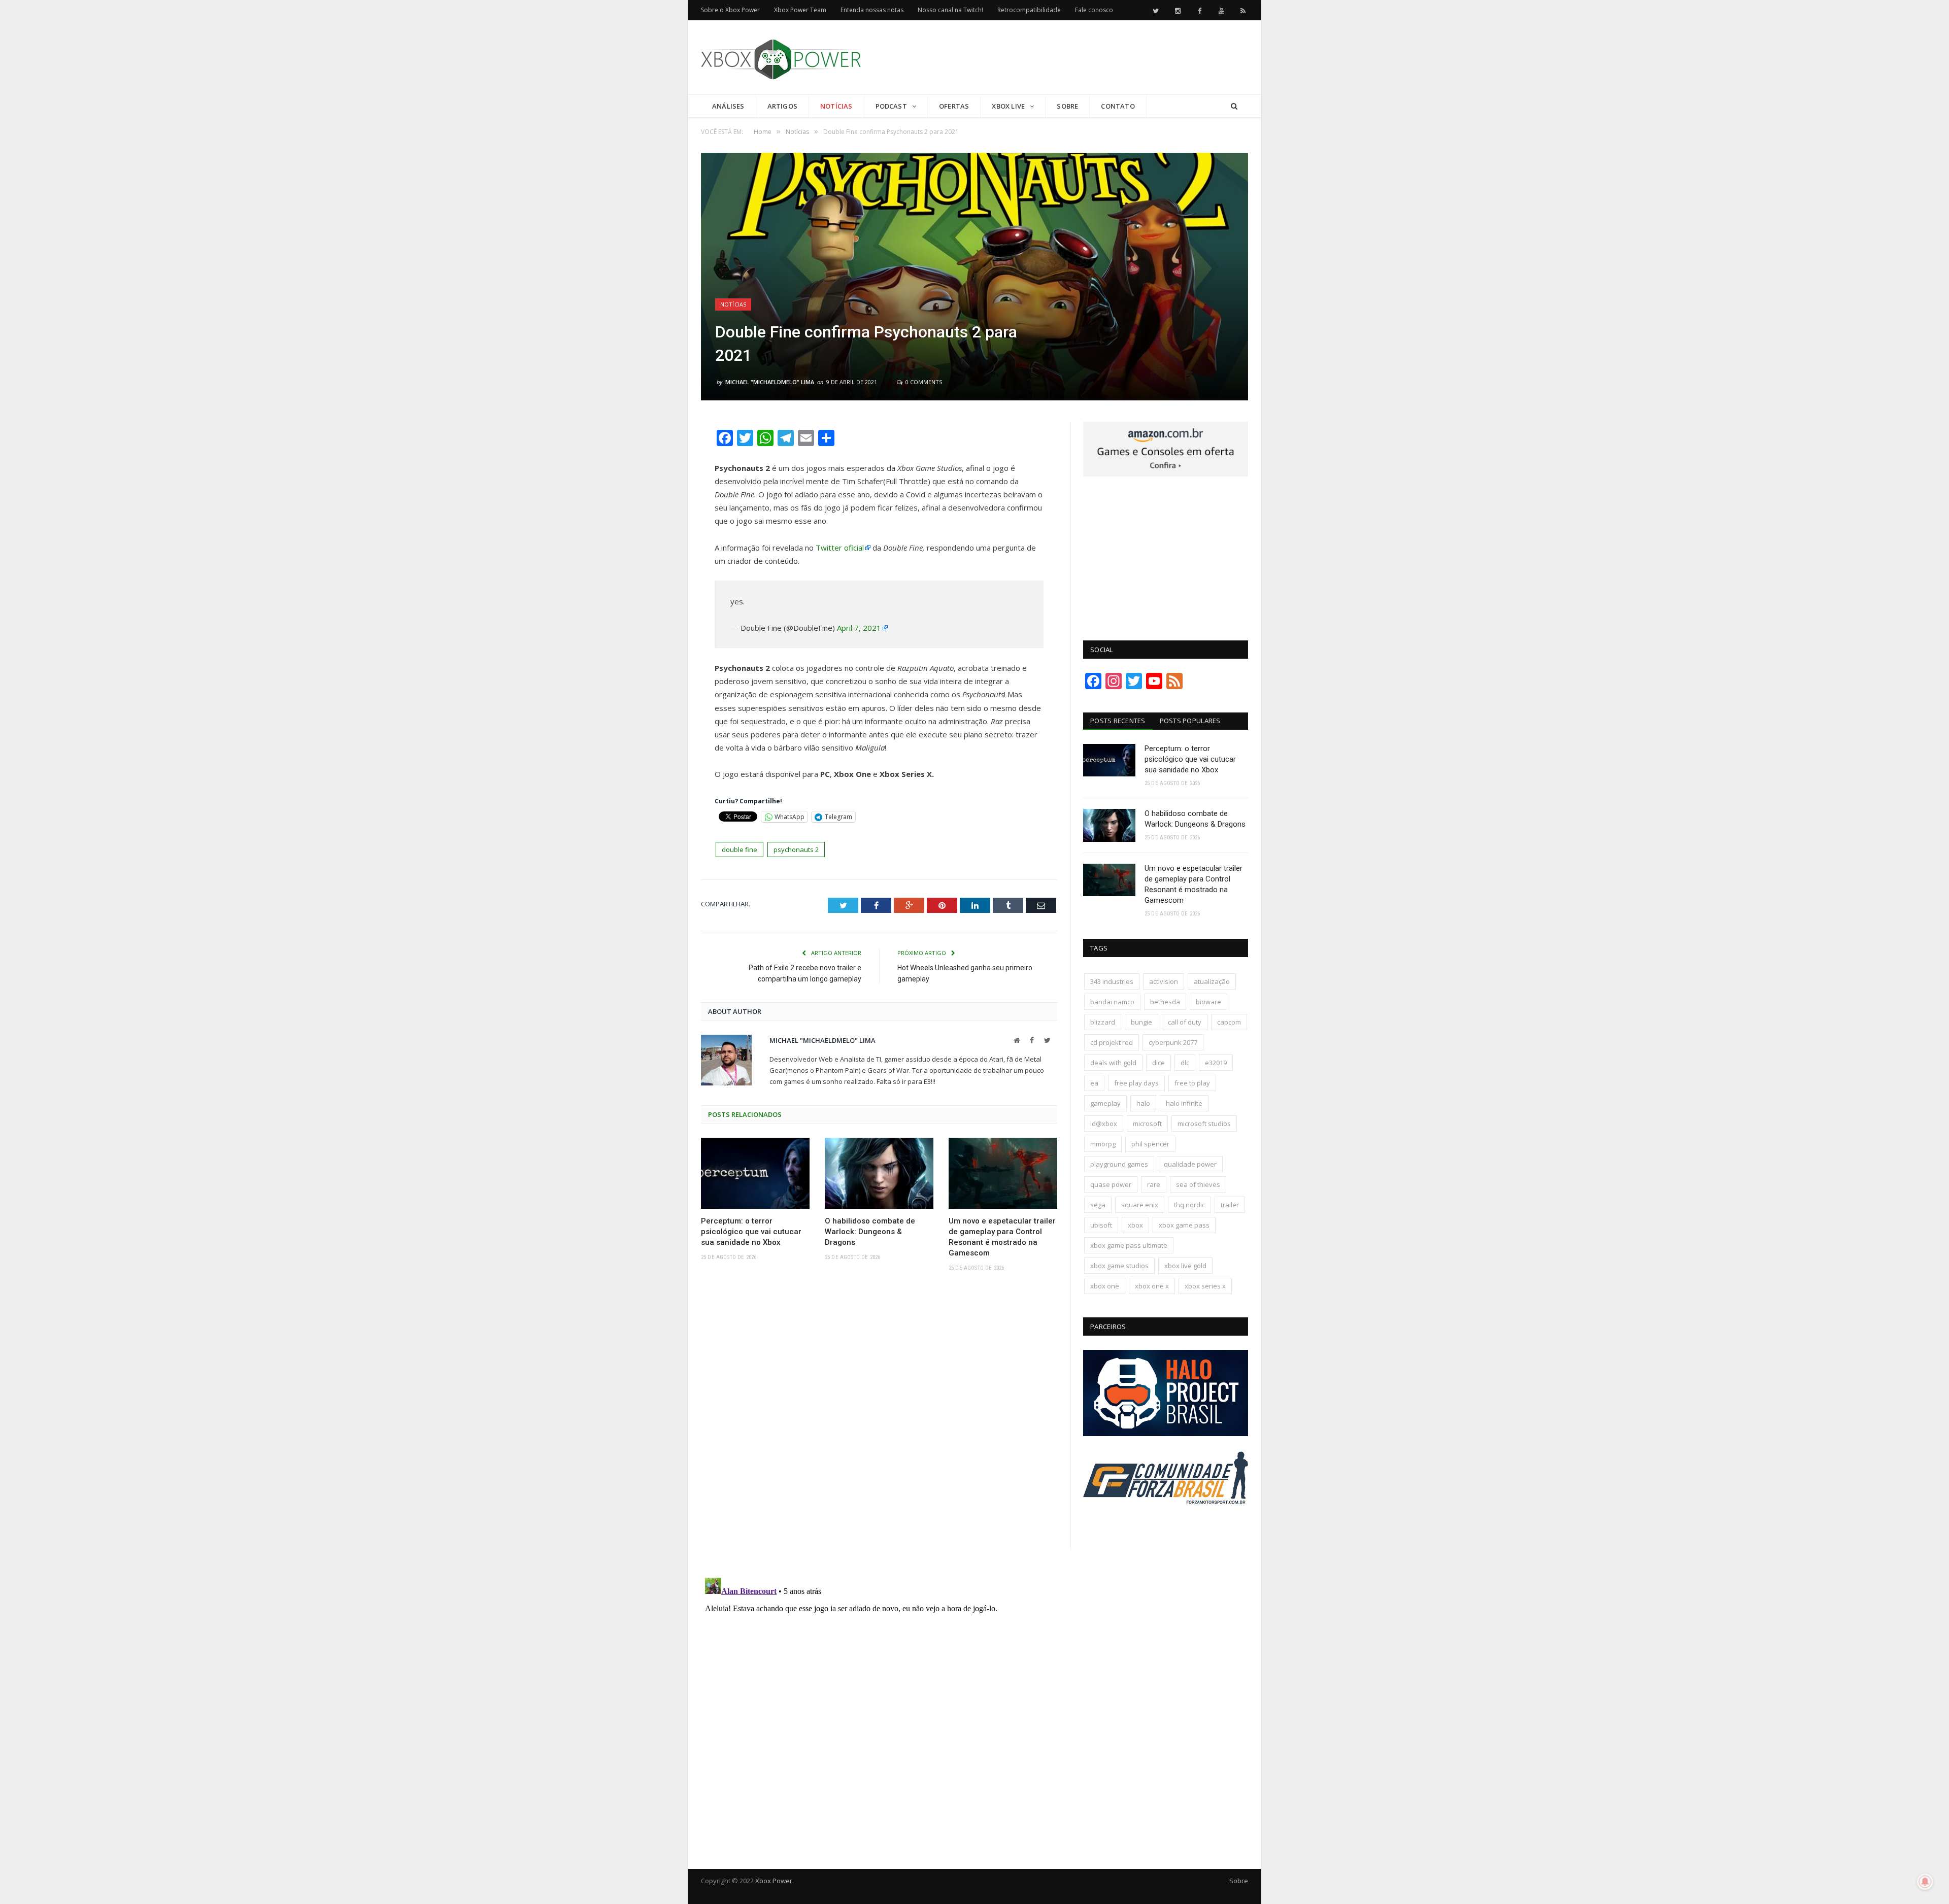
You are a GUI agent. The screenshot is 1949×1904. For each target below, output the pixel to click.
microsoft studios (1204, 1124)
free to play (1192, 1083)
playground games (1119, 1164)
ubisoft (1101, 1225)
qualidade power (1190, 1164)
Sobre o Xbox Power (730, 10)
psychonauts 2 (796, 849)
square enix (1140, 1205)
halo (1143, 1103)
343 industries (1112, 981)
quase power (1111, 1184)
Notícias (836, 106)
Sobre (1067, 106)
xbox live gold (1185, 1266)
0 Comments (923, 382)
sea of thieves (1198, 1184)
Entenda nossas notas (872, 10)
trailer (1230, 1205)
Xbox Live (1008, 106)
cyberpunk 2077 (1173, 1042)
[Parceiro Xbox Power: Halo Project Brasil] (1166, 1434)
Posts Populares (1190, 721)
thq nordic (1189, 1205)
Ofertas (954, 106)
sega (1098, 1205)
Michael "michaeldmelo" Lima (770, 382)
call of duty (1185, 1022)
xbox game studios (1119, 1266)
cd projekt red (1112, 1042)
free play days (1136, 1083)
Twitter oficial (840, 548)
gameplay (1105, 1103)
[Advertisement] (1063, 58)
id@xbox (1104, 1124)
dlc (1185, 1063)
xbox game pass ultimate (1129, 1245)
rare (1154, 1184)
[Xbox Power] (781, 57)
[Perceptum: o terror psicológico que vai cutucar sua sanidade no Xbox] (755, 1173)
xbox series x (1205, 1286)
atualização (1212, 981)
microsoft (1147, 1124)
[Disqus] (879, 1427)
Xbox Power (774, 1881)
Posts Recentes (1118, 721)
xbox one (1105, 1286)
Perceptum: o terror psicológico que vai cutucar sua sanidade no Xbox (751, 1232)
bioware (1208, 1002)
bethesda (1165, 1002)
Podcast (891, 106)
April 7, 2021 (859, 628)
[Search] (1234, 106)
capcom (1229, 1022)
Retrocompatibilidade (1029, 10)
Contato (1118, 106)
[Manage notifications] (1925, 1882)
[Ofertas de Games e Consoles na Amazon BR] (1166, 474)
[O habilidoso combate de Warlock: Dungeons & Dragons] (879, 1173)
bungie (1141, 1022)
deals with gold (1113, 1063)
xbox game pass (1184, 1225)
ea (1094, 1083)
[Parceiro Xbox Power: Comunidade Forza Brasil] (1166, 1523)
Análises (728, 106)
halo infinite (1184, 1103)
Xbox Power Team (800, 10)
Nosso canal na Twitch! (950, 10)
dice (1158, 1063)
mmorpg (1103, 1144)
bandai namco (1112, 1002)
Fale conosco (1094, 10)
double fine (740, 849)
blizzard (1103, 1022)
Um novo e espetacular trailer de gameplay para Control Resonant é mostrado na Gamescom (1002, 1237)
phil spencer (1150, 1144)
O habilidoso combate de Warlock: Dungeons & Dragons (870, 1232)
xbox (1135, 1225)
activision (1164, 981)
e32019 (1216, 1063)
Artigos (782, 106)
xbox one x (1152, 1286)
